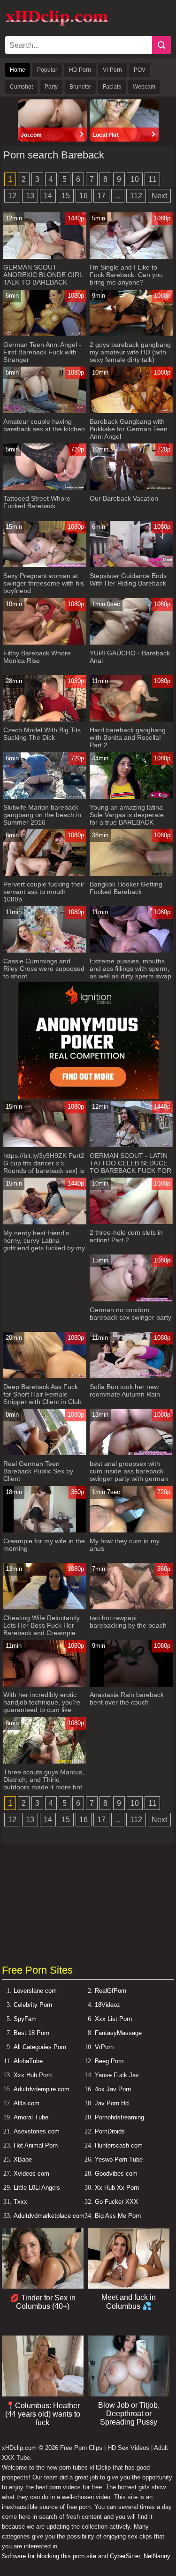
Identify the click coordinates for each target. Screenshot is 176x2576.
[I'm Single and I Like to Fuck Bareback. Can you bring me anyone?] (131, 257)
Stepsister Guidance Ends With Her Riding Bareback (128, 579)
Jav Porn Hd (112, 2103)
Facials (112, 87)
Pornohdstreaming (119, 2117)
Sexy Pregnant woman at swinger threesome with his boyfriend (44, 583)
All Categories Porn (40, 2047)
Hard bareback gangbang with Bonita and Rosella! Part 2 (128, 737)
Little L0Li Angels (37, 2188)
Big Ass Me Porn (118, 2216)
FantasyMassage (118, 2033)
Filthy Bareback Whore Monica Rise (37, 657)
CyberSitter (125, 2556)
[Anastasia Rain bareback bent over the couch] (131, 1685)
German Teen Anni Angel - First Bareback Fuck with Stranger (42, 352)
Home (18, 70)
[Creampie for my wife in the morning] (45, 1530)
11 (152, 179)
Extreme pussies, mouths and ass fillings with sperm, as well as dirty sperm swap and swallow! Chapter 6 (130, 972)
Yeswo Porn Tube (119, 2159)
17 (101, 196)
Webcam (144, 87)
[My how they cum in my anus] (131, 1530)
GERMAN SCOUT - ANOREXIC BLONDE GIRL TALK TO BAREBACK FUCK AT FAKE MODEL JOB (43, 282)
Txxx (20, 2202)
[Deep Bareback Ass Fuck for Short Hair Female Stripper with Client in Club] (45, 1376)
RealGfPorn (111, 1991)
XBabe (23, 2159)
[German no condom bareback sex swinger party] (131, 1299)
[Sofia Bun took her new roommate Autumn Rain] (131, 1376)
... (118, 196)
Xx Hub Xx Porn (117, 2188)
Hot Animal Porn (36, 2145)
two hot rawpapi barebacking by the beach (128, 1622)
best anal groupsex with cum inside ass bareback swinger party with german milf (129, 1475)
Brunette (80, 87)
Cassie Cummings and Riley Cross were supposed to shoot (44, 969)
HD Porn (80, 70)
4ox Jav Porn (113, 2089)
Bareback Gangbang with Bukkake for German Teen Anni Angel (129, 429)
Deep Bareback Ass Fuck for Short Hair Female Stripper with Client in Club (42, 1394)
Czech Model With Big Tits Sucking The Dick (42, 734)
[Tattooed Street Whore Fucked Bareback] (45, 488)
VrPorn (104, 2047)
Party (51, 87)
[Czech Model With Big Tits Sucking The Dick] (45, 719)
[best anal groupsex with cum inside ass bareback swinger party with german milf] (131, 1453)
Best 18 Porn (31, 2033)
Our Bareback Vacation (124, 498)
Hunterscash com (119, 2145)
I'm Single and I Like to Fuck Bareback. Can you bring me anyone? (126, 275)
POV (140, 70)
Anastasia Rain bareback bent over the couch (127, 1698)
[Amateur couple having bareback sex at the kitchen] (45, 411)
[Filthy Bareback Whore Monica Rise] (45, 642)
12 (12, 196)
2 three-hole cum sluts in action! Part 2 (126, 1236)
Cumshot (21, 87)
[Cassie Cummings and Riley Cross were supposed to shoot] (45, 950)
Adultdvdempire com (42, 2089)
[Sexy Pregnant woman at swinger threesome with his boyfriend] (45, 565)
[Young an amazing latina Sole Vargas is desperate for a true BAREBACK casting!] (131, 797)
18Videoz (107, 2005)
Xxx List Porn (113, 2019)
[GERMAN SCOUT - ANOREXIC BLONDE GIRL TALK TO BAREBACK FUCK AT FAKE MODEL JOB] (45, 257)
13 (30, 196)
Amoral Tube (31, 2117)
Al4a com (27, 2103)
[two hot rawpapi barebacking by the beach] (131, 1607)
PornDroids (110, 2131)
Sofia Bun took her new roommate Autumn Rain (125, 1390)
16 (84, 196)
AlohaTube (28, 2061)
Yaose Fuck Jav (117, 2075)
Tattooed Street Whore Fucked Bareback (37, 502)
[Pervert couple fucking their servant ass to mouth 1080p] (45, 874)
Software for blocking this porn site (49, 2556)
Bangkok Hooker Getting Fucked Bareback (126, 888)
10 (135, 179)
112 (136, 196)
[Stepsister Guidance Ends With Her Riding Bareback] (131, 565)
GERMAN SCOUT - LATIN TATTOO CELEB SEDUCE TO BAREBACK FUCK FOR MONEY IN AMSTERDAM (130, 1167)
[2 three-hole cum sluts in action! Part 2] (131, 1222)
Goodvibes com (116, 2174)
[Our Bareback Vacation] (131, 488)
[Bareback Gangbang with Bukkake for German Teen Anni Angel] (131, 411)
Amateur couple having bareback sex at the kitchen (44, 425)
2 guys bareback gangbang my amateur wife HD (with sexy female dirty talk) (130, 352)
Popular (47, 70)
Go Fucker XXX (116, 2202)
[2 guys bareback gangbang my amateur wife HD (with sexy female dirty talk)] (131, 334)
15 (66, 196)
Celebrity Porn (33, 2005)
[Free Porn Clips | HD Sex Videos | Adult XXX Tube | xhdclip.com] (57, 24)
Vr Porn (112, 70)
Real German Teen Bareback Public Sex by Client (38, 1471)
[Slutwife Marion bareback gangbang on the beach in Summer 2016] (45, 797)
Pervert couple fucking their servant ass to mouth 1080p (44, 892)
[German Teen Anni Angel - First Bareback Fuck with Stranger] (45, 334)
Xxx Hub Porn (33, 2075)
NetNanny (157, 2556)
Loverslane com (35, 1991)
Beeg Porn (109, 2061)
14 (48, 196)
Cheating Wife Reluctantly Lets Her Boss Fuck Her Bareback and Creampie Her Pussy (42, 1629)
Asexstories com (37, 2131)
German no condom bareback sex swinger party (130, 1314)
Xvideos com (31, 2174)
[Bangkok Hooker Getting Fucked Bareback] (131, 874)
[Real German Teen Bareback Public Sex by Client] (45, 1453)
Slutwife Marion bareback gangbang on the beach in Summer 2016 (42, 815)
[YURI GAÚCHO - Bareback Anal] (131, 642)
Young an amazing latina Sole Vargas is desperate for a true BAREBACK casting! (127, 819)
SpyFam (25, 2019)
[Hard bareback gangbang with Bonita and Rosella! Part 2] (131, 719)
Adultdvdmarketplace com (49, 2216)
